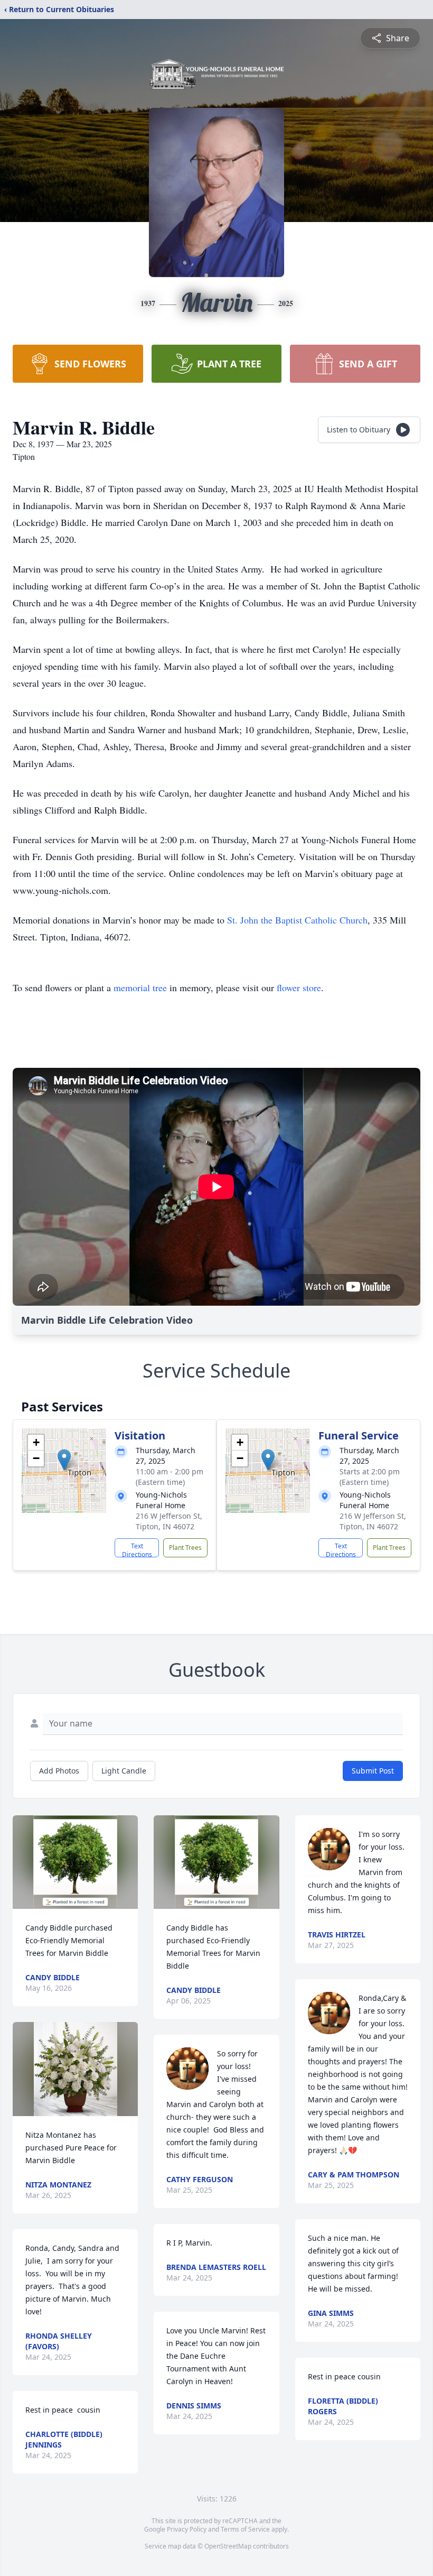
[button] (64, 1460)
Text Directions (137, 1549)
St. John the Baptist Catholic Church (297, 920)
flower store (299, 987)
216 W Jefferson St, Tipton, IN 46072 (169, 1521)
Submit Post (373, 1771)
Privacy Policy (187, 2529)
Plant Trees (185, 1548)
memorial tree (140, 987)
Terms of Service (245, 2529)
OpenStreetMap (228, 2546)
